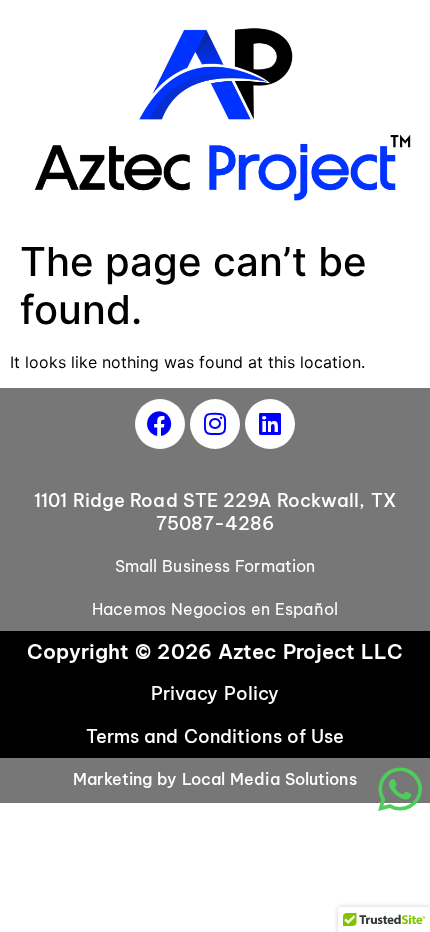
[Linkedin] (270, 424)
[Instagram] (215, 424)
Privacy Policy (215, 693)
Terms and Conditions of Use (215, 736)
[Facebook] (160, 424)
